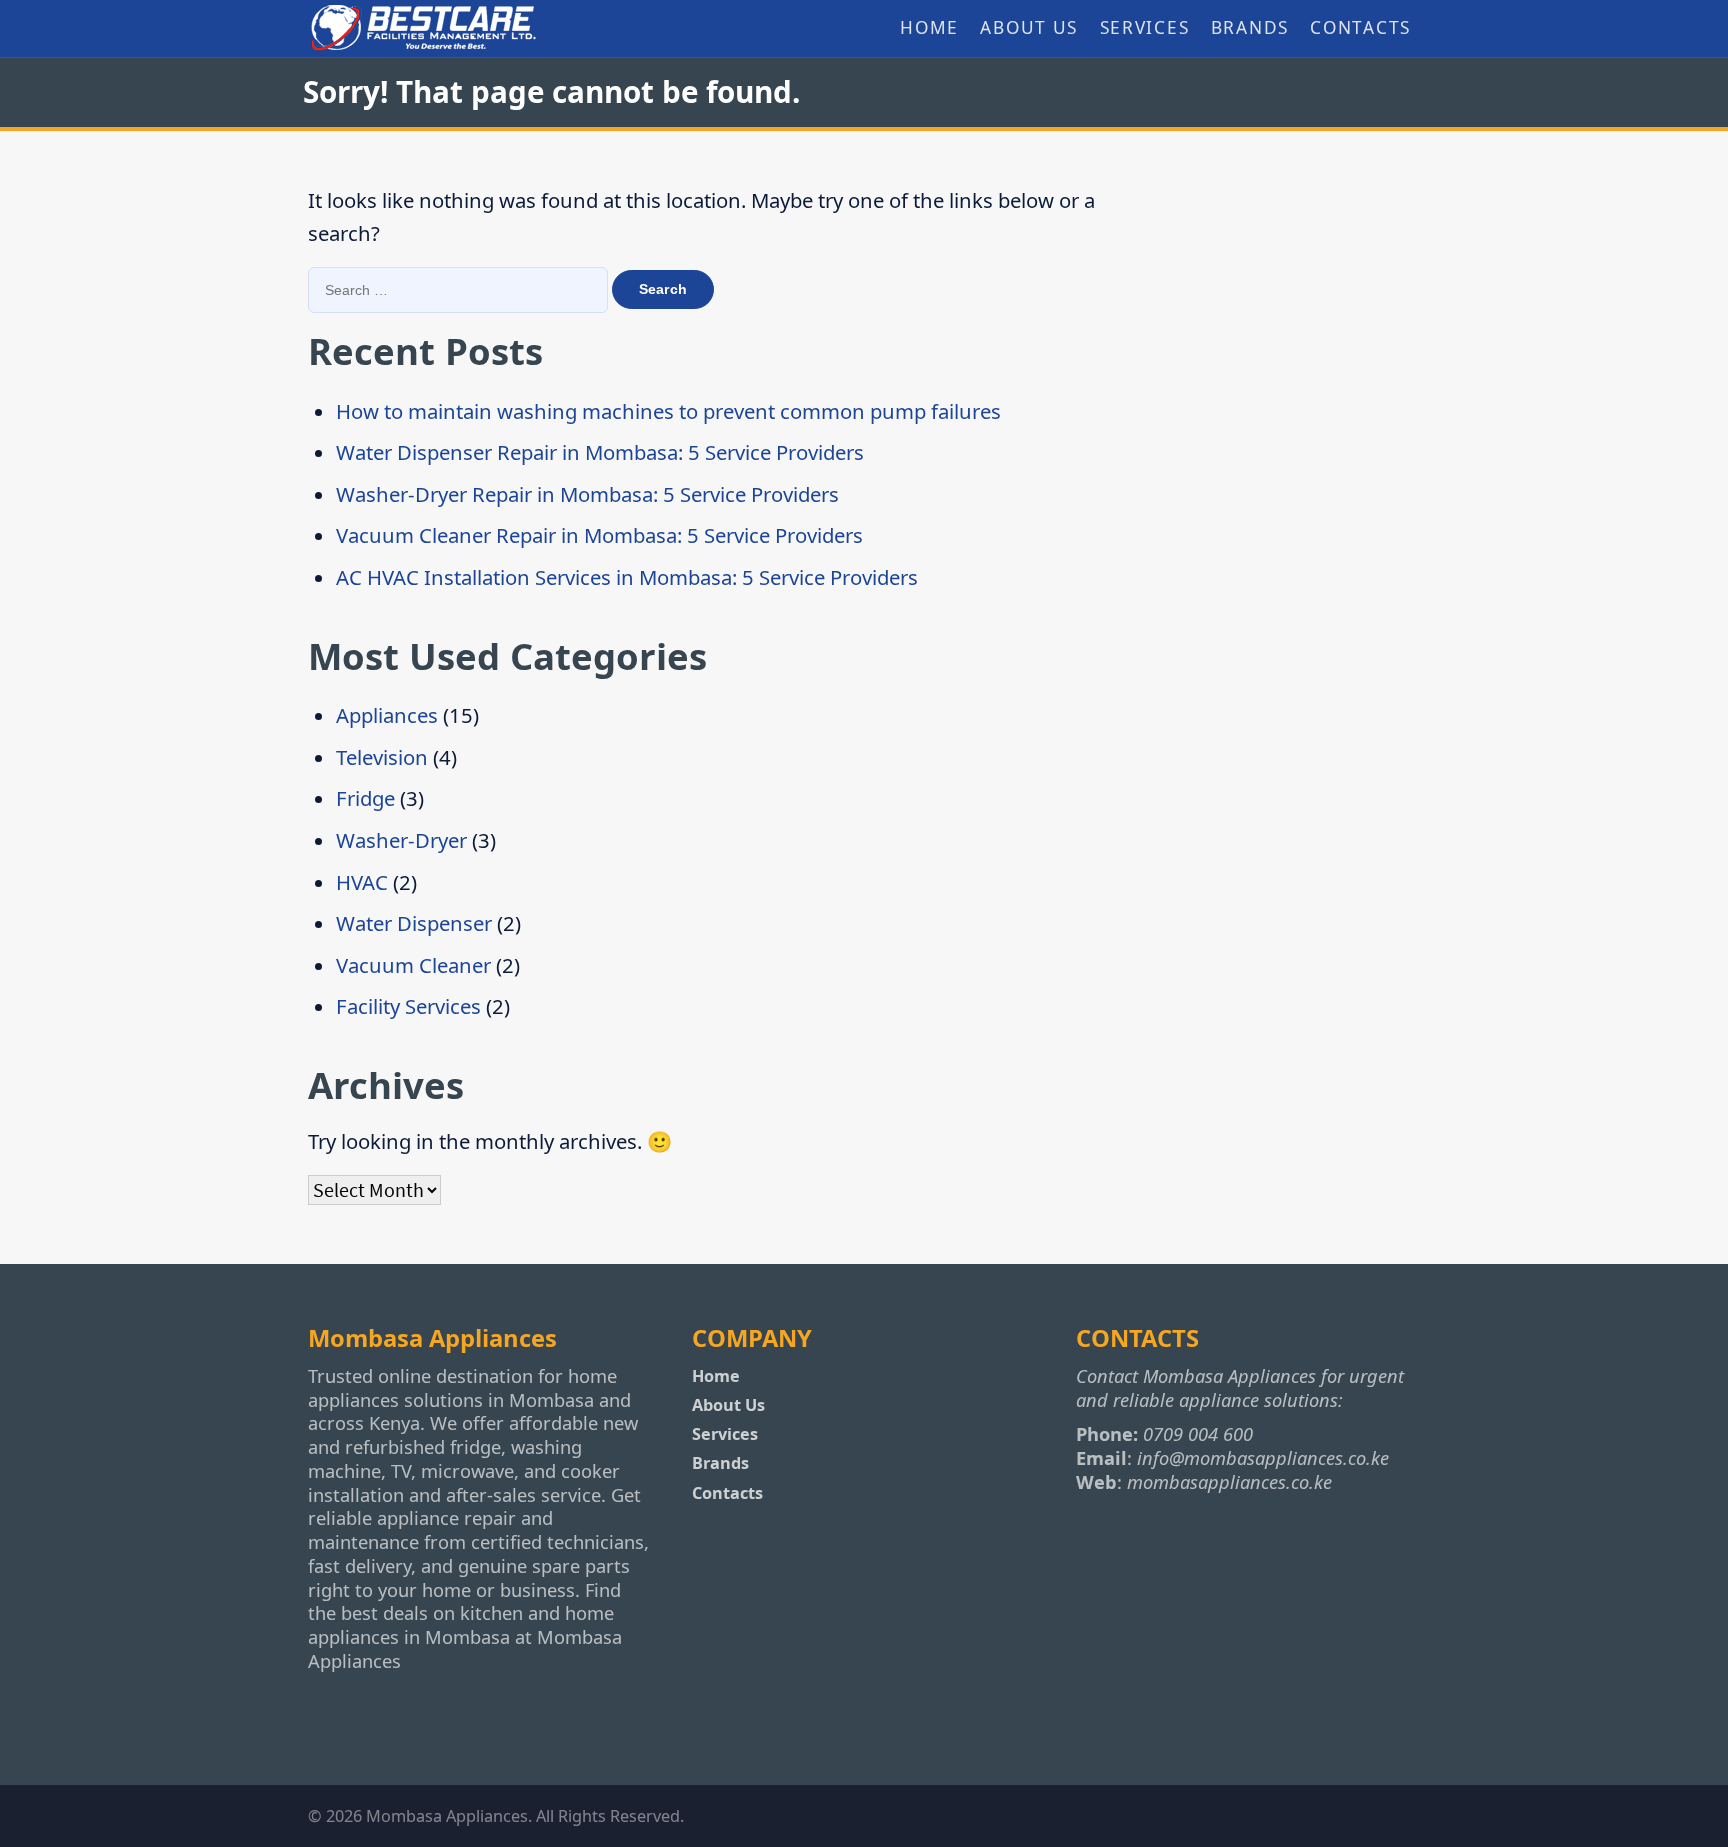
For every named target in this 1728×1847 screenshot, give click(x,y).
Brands (1250, 27)
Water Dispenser (414, 923)
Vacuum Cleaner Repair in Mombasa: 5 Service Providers (599, 535)
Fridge (365, 798)
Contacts (1360, 27)
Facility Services (408, 1006)
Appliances (387, 715)
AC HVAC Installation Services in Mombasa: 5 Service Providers (627, 577)
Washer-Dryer (401, 840)
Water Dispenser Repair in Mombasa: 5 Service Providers (600, 452)
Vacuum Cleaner (413, 965)
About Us (1029, 27)
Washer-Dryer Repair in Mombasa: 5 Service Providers (587, 494)
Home (929, 27)
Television (382, 757)
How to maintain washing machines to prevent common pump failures (668, 411)
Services (1145, 27)
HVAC (362, 882)
